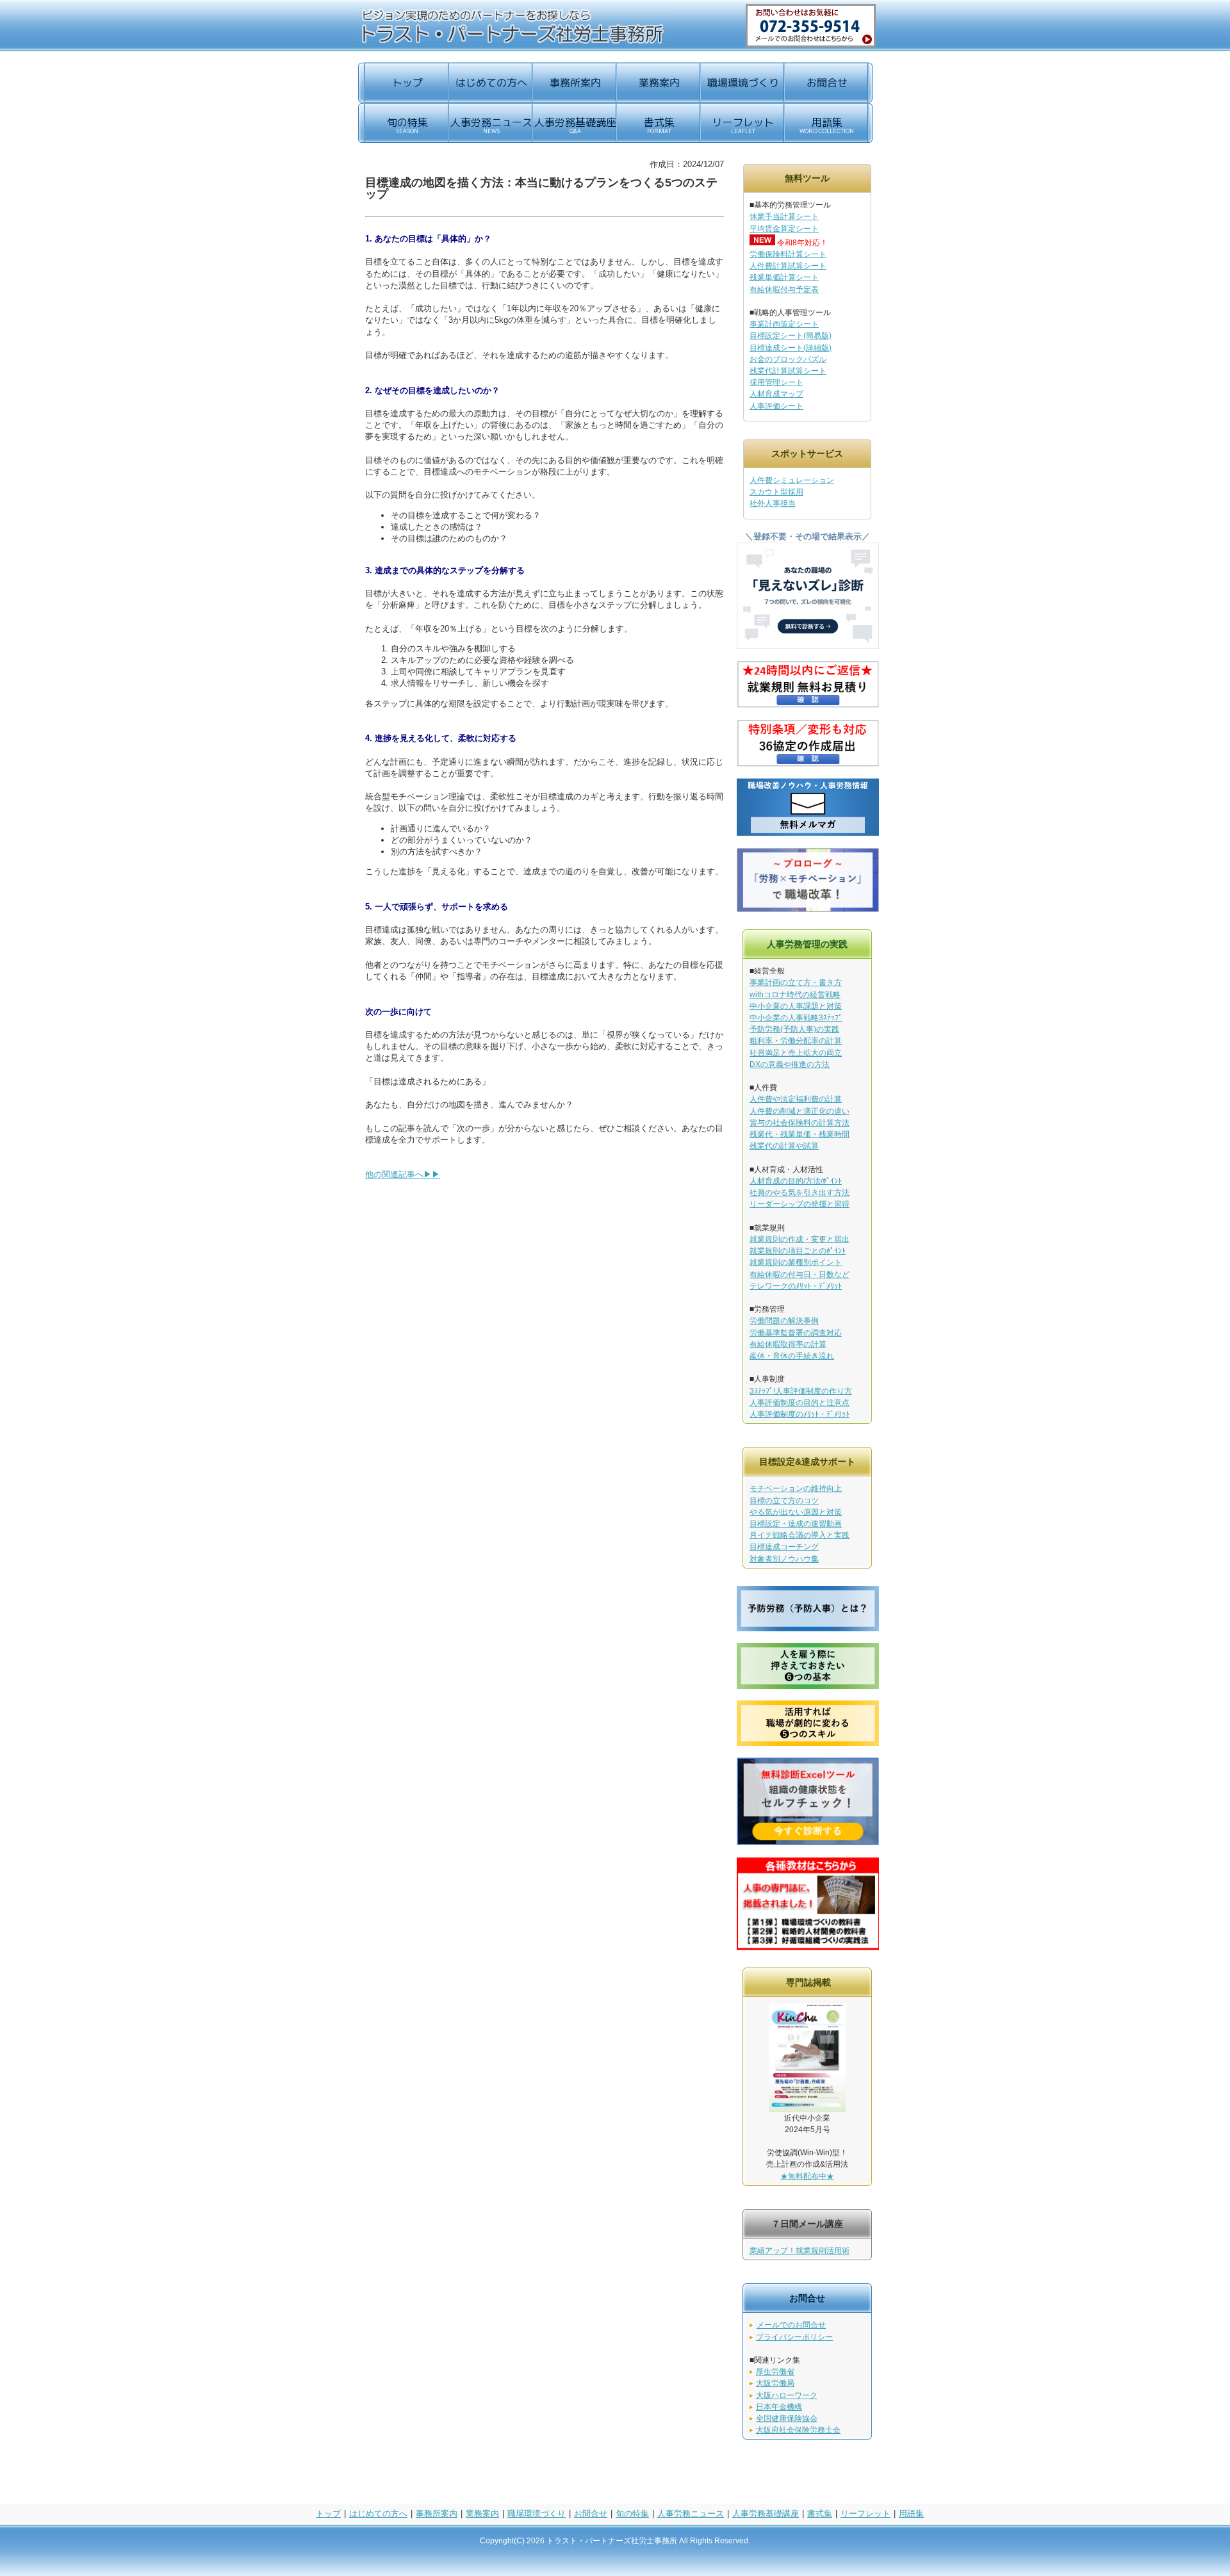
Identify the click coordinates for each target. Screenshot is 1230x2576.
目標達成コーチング (784, 1547)
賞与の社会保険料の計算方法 (799, 1123)
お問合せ (591, 2514)
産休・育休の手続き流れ (792, 1356)
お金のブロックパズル (788, 359)
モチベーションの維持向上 (796, 1488)
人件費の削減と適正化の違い (799, 1111)
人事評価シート (776, 406)
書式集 (820, 2514)
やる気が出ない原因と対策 (796, 1512)
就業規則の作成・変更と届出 (799, 1239)
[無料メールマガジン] (808, 834)
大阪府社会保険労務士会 (798, 2430)
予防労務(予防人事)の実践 (794, 1029)
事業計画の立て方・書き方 (796, 982)
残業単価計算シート (784, 277)
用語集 (911, 2514)
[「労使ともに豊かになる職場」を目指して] (808, 909)
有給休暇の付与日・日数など (799, 1275)
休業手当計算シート (784, 216)
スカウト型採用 (776, 492)
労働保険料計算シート (788, 254)
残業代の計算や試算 (784, 1146)
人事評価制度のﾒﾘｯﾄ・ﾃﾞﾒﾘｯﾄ (799, 1414)
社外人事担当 (773, 503)
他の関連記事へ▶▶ (403, 1174)
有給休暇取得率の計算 (788, 1344)
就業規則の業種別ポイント (796, 1262)
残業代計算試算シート (788, 371)
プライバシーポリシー (794, 2337)
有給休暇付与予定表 (784, 289)
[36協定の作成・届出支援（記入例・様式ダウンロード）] (808, 764)
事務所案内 (437, 2514)
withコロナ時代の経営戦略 (795, 995)
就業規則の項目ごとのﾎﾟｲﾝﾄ (798, 1251)
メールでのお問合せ (791, 2325)
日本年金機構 (779, 2407)
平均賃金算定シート (784, 229)
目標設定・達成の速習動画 (796, 1524)
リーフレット (865, 2514)
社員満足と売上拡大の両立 (796, 1053)
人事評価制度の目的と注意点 (799, 1403)
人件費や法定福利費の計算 (796, 1099)
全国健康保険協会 (787, 2418)
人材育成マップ (776, 394)
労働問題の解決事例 (784, 1321)
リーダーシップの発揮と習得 (799, 1204)
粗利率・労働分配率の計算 (796, 1041)
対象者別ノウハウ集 (784, 1559)
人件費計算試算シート (788, 266)
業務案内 (482, 2514)
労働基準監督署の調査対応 (796, 1333)
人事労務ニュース (691, 2514)
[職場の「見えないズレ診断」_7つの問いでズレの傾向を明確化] (808, 646)
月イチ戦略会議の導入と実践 (799, 1535)
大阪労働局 (775, 2383)
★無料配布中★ (807, 2176)
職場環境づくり (537, 2514)
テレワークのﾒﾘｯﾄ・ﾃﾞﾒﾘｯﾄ (796, 1286)
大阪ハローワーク (787, 2395)
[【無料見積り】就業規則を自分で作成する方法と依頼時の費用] (808, 705)
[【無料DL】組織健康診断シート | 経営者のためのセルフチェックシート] (808, 1842)
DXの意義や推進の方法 (790, 1064)
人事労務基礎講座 (766, 2514)
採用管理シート (776, 382)
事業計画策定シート (784, 324)
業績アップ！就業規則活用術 (799, 2251)
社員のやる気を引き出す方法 (799, 1193)
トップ (328, 2514)
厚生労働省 (775, 2372)
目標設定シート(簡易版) (791, 336)
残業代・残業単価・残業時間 (799, 1134)
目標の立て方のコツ (784, 1501)
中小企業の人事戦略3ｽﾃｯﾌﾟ (796, 1018)
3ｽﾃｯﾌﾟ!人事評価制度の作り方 (801, 1391)
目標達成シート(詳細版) (791, 348)
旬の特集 (632, 2514)
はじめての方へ (378, 2514)
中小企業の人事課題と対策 (796, 1006)
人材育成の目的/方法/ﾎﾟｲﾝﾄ (796, 1181)
